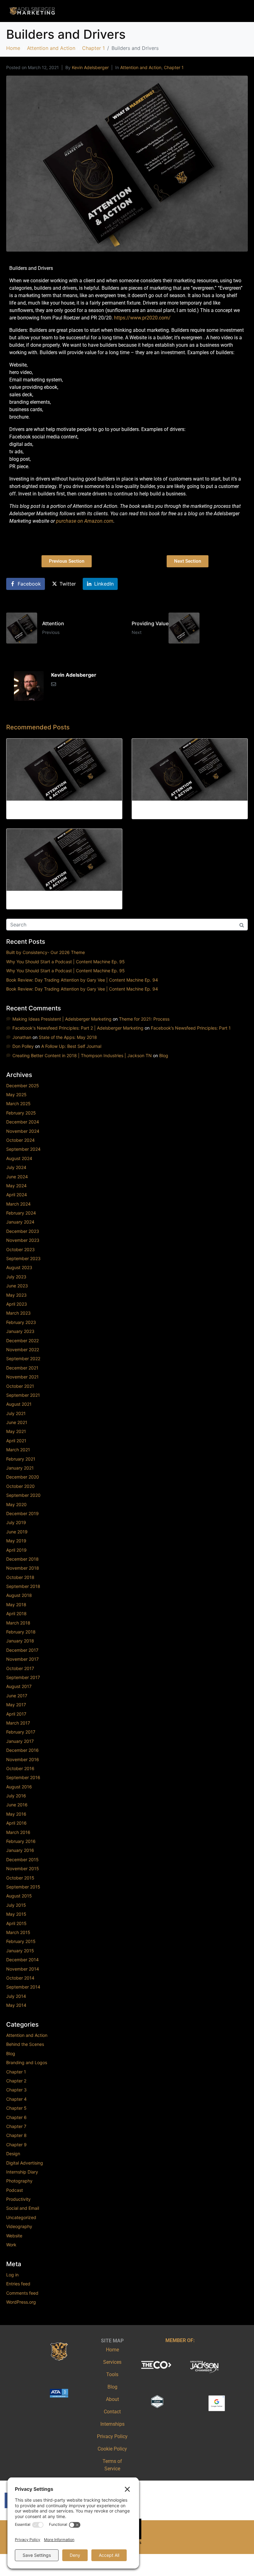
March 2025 (18, 1103)
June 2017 (17, 1696)
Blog (164, 1055)
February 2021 (21, 1459)
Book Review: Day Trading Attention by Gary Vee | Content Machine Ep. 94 (82, 980)
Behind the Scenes (25, 2044)
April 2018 (16, 1613)
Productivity (18, 2199)
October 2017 (20, 1668)
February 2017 (21, 1732)
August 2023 (19, 1267)
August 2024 (19, 1158)
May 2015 (16, 1914)
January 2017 (20, 1741)
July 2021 (16, 1413)
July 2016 (16, 1796)
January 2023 (20, 1331)
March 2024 (18, 1204)
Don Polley (23, 1046)
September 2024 (23, 1149)
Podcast (15, 2190)
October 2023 (20, 1249)
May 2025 (16, 1095)
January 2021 (20, 1468)
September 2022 (23, 1358)
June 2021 (17, 1422)
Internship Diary (22, 2172)
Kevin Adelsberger (90, 67)
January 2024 (20, 1222)
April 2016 (16, 1823)
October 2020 (20, 1486)
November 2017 (22, 1659)
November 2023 (23, 1240)
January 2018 (20, 1641)
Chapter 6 (16, 2117)
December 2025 (23, 1086)
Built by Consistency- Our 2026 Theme (46, 952)
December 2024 (23, 1122)
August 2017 (19, 1686)
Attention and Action (141, 67)
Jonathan (22, 1037)
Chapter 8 (16, 2135)
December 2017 (22, 1650)
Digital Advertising (25, 2163)
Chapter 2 (16, 2081)
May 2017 (16, 1705)
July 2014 (16, 1996)
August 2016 (19, 1787)
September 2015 (23, 1887)
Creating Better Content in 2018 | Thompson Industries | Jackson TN (82, 1055)
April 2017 (16, 1714)
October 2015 (20, 1878)
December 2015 (22, 1859)
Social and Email (23, 2208)
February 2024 (21, 1213)
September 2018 (23, 1586)
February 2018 (21, 1632)
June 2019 (17, 1532)
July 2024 (16, 1167)
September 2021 (23, 1395)
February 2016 (21, 1841)
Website (14, 2236)
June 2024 (17, 1177)
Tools (112, 2374)
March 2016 (18, 1832)
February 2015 (21, 1941)
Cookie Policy (112, 2449)
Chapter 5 (16, 2108)
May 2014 (16, 2005)
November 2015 (23, 1868)
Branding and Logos (27, 2062)
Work (11, 2245)
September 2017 (23, 1677)
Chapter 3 (16, 2090)
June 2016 (17, 1805)
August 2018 (19, 1595)
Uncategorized (21, 2217)
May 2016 (16, 1814)
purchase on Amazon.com (84, 521)
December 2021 (22, 1368)
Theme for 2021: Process (144, 1019)
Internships (112, 2424)
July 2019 (16, 1522)
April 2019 (16, 1550)
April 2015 (16, 1923)
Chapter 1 (174, 67)
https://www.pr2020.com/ (142, 318)
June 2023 (17, 1286)
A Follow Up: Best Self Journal (71, 1046)
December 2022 (22, 1341)
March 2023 (18, 1313)
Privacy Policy (112, 2436)
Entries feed (18, 2284)
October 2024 (20, 1140)
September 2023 (23, 1258)
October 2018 (20, 1577)
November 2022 (23, 1350)
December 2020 (23, 1477)
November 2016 (23, 1759)
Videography (19, 2226)
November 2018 (23, 1568)
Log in (12, 2275)
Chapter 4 (16, 2099)
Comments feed (22, 2293)
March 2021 (18, 1450)
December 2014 (22, 1960)
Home (112, 2350)
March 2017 (18, 1723)
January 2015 (20, 1951)
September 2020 (23, 1495)
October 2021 (20, 1386)
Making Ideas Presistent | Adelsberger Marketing (62, 1019)
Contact (112, 2412)
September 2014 (23, 1987)
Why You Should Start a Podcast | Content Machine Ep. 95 (66, 962)
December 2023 (23, 1231)
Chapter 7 (16, 2126)
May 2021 (16, 1431)
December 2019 (22, 1513)
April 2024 (17, 1195)
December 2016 (22, 1750)
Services (112, 2362)
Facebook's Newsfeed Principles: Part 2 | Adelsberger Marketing (78, 1028)
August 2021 (19, 1404)
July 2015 (16, 1905)
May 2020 (16, 1504)
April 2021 (16, 1441)
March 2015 (18, 1932)
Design (13, 2154)
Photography (19, 2181)
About (112, 2399)
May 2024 (16, 1186)
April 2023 (17, 1304)
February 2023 (21, 1322)
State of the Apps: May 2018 (68, 1037)
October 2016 (20, 1768)
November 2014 (23, 1969)
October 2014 (20, 1978)
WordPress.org (21, 2302)
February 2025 (21, 1113)
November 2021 (22, 1377)
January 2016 (20, 1850)
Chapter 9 (16, 2145)
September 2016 (23, 1777)
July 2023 (16, 1277)
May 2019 (16, 1541)
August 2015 (19, 1896)
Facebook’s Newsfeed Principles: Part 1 (191, 1028)
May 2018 (16, 1605)
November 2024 (23, 1131)
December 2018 (22, 1559)
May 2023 (16, 1295)
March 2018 (18, 1623)
